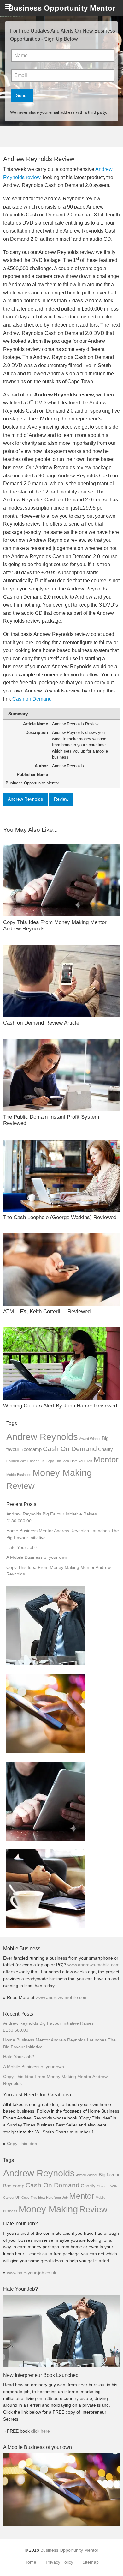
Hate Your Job (81, 1461)
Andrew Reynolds (25, 799)
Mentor (106, 1460)
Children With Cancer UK (25, 1461)
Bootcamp (31, 1449)
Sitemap (91, 2562)
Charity (105, 1449)
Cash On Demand (70, 1449)
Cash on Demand (32, 699)
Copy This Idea (57, 1461)
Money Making (62, 1473)
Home (30, 2562)
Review (61, 799)
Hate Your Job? (22, 1548)
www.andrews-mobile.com (94, 1965)
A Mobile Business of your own (37, 1557)
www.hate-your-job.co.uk (32, 2273)
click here (40, 2431)
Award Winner (90, 1439)
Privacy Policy (59, 2562)
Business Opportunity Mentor (69, 2550)
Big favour (109, 2175)
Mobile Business (19, 1475)
